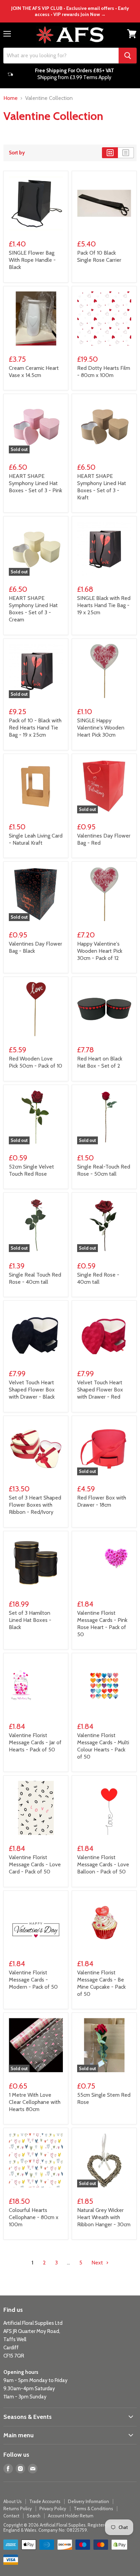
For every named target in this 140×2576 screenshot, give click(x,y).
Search (34, 2516)
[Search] (128, 56)
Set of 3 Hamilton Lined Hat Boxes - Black (30, 1620)
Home (11, 98)
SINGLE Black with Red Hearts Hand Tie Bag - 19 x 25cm (104, 605)
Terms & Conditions (93, 2509)
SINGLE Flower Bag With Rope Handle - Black (32, 260)
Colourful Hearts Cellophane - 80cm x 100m (34, 2217)
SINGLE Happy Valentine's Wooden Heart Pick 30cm (101, 728)
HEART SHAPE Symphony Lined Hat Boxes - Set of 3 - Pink (36, 483)
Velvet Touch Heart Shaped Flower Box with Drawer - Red (100, 1390)
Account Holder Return (71, 2516)
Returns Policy (18, 2509)
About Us (13, 2501)
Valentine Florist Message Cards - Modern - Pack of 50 (33, 1980)
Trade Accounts (45, 2501)
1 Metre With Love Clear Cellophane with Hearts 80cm (35, 2102)
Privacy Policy (53, 2509)
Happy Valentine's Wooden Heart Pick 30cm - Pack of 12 (100, 951)
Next (98, 2263)
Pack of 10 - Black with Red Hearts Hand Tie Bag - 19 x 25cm (35, 728)
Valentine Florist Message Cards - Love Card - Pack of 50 (35, 1864)
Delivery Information (89, 2501)
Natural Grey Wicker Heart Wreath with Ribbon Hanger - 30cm (104, 2217)
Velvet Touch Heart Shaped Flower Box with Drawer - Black (32, 1390)
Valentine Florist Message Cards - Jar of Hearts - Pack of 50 (35, 1742)
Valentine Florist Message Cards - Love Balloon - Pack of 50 (103, 1864)
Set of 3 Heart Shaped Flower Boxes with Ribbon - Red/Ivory (35, 1505)
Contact (11, 2516)
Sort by (17, 153)
